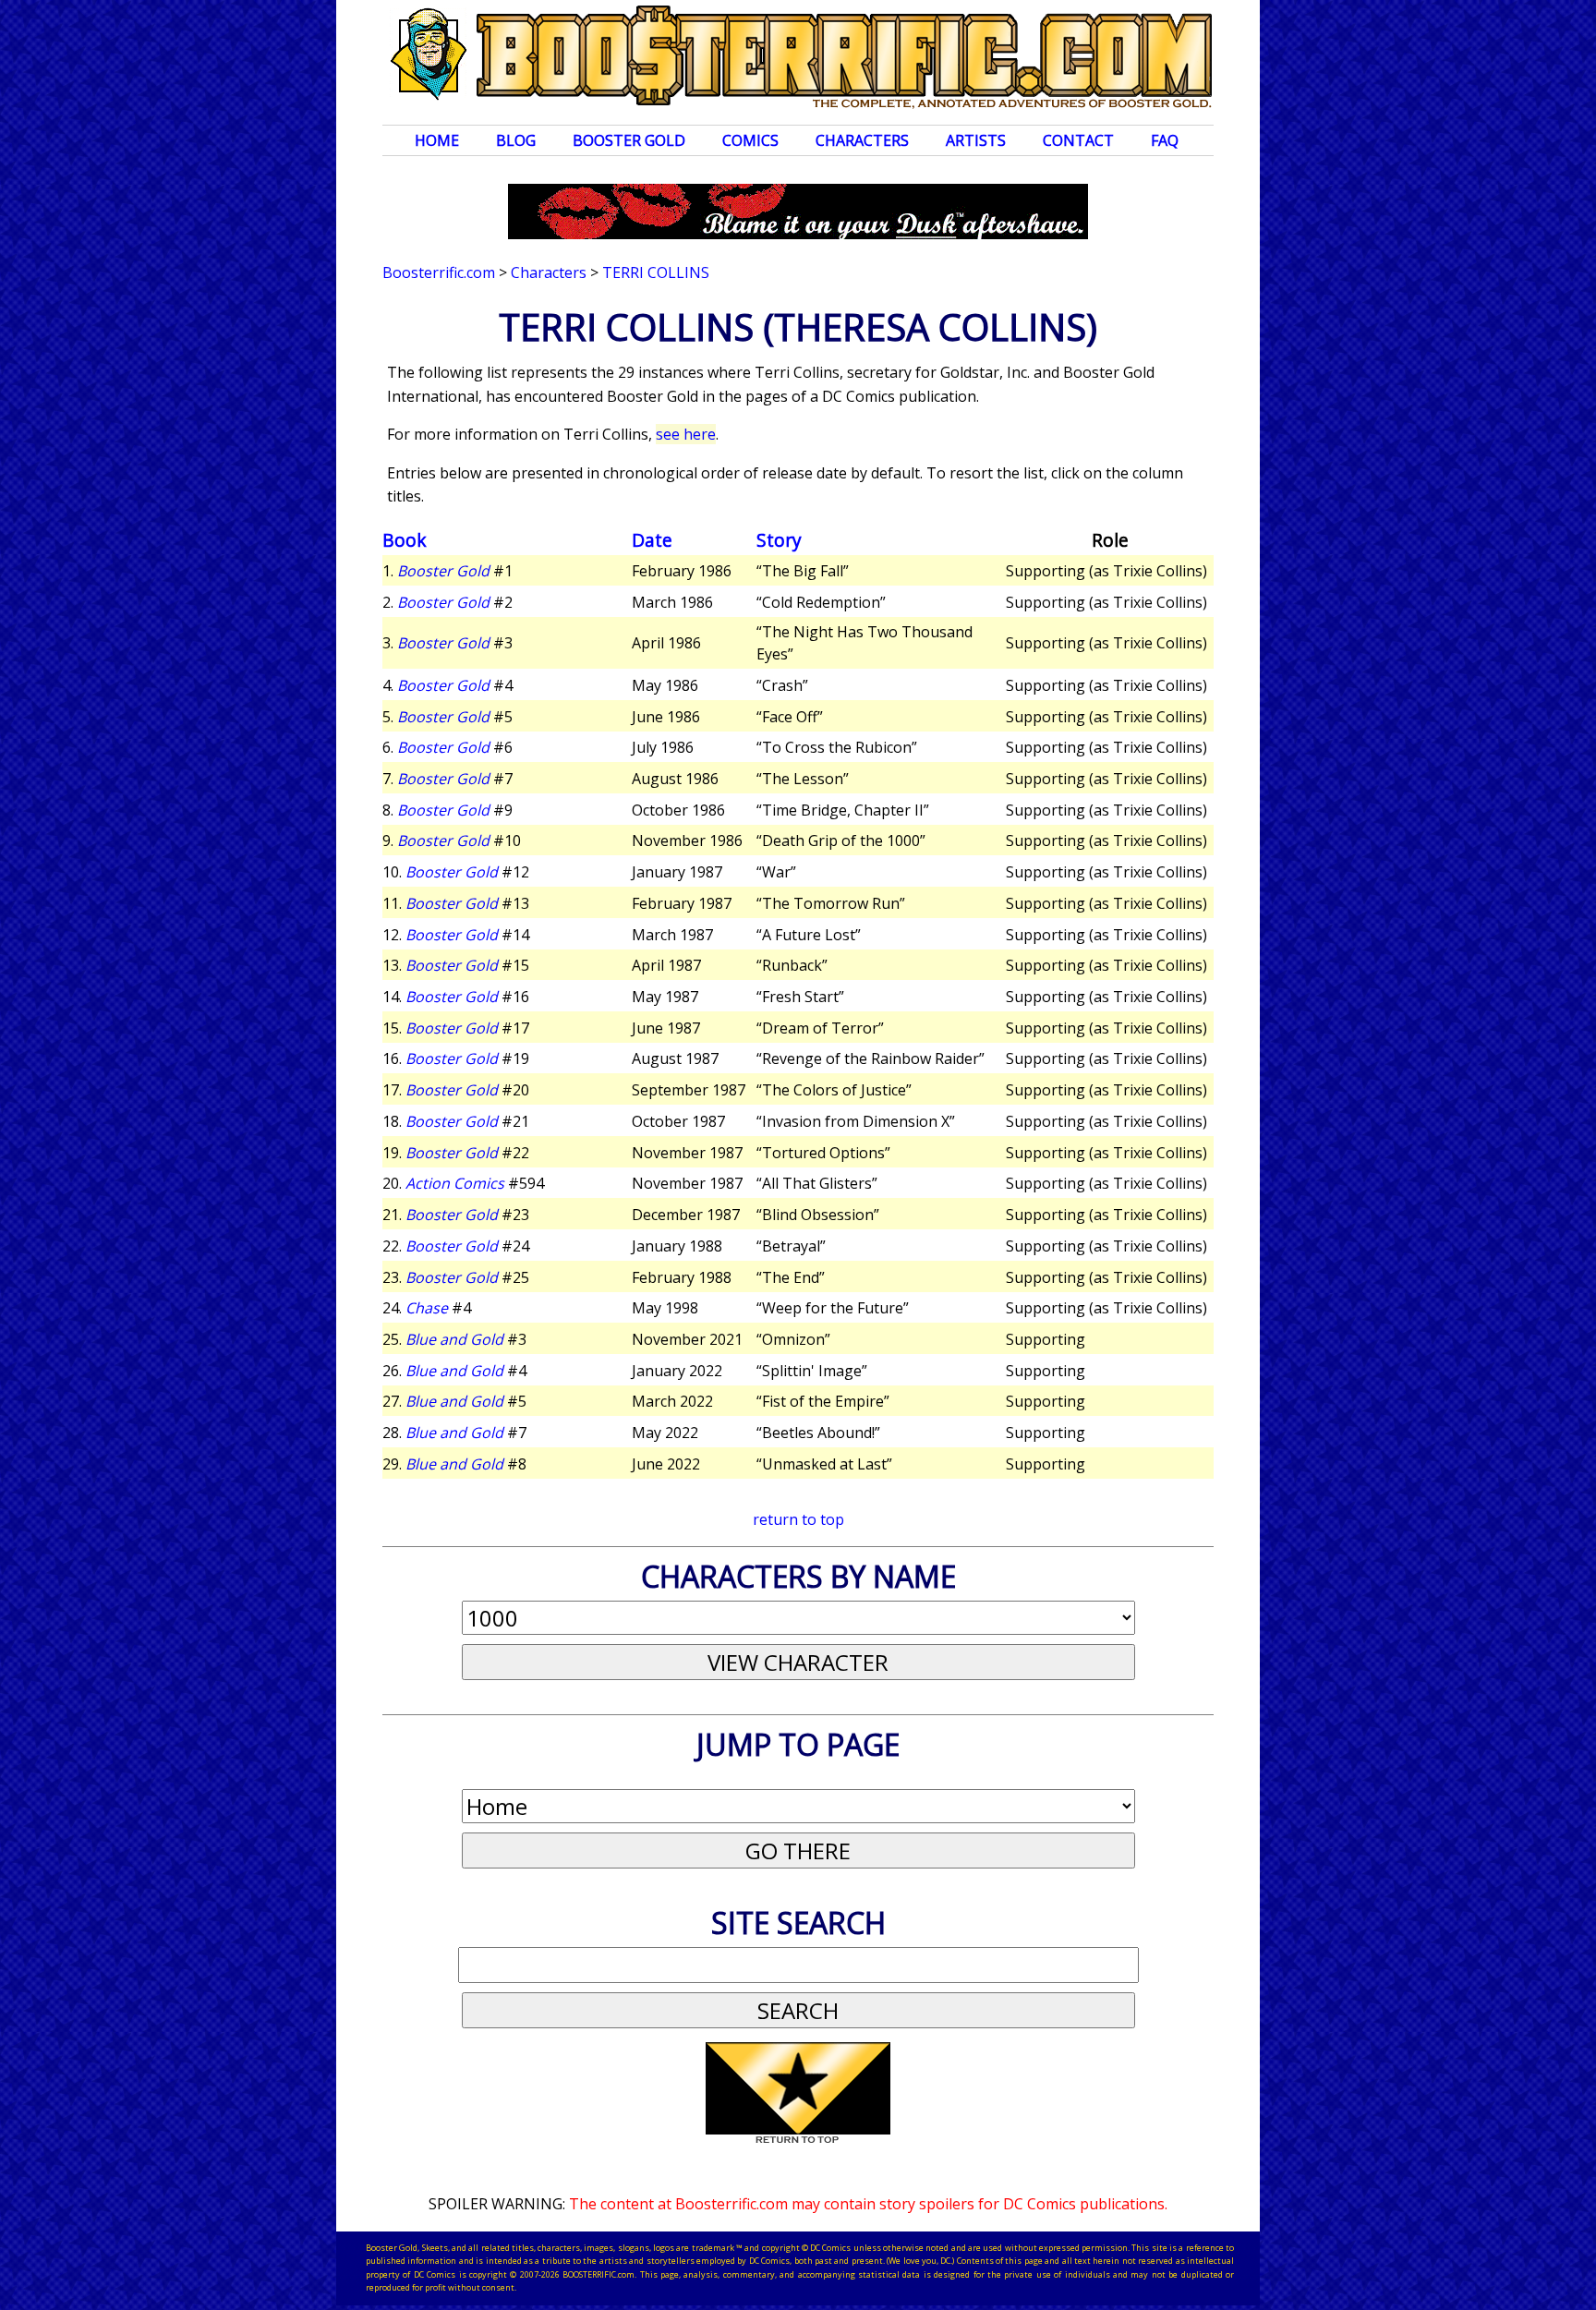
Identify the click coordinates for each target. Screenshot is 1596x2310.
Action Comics (455, 1183)
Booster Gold (629, 140)
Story (779, 540)
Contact (1078, 140)
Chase (427, 1308)
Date (652, 540)
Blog (516, 140)
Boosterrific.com (439, 272)
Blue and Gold (454, 1339)
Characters (862, 140)
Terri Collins (656, 272)
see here (686, 434)
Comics (750, 140)
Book (405, 540)
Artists (976, 140)
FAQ (1165, 140)
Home (437, 140)
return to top (798, 1519)
